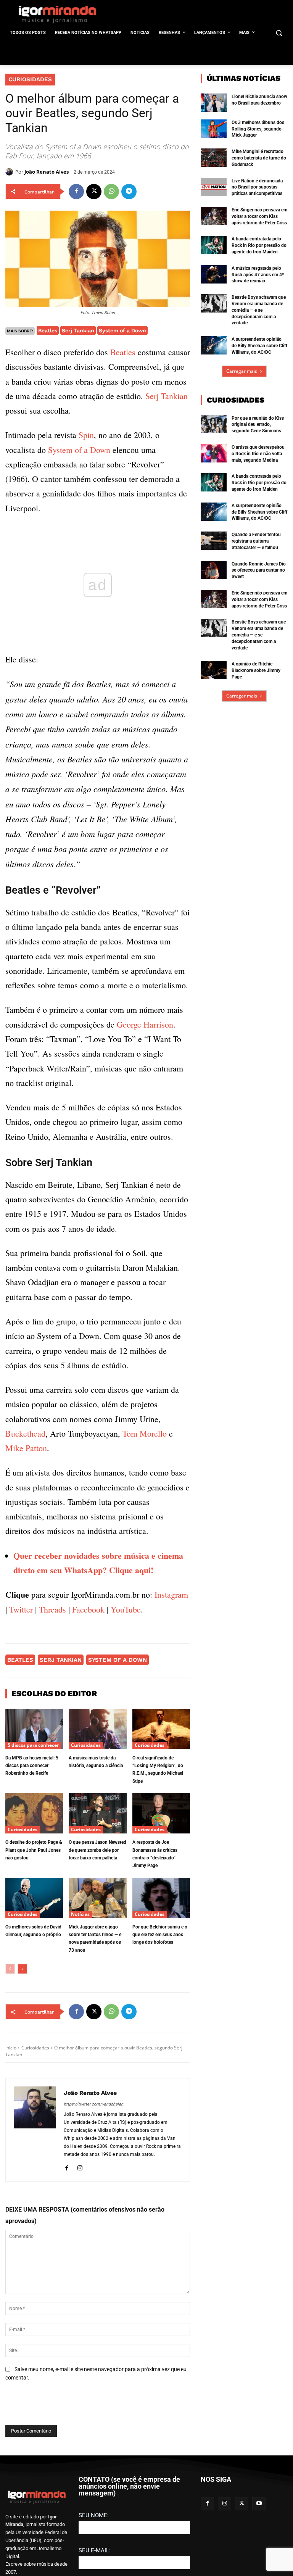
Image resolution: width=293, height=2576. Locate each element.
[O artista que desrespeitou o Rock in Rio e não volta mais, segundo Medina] (214, 453)
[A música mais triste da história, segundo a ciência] (97, 1729)
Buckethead (25, 1433)
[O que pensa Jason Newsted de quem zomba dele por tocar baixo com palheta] (97, 1813)
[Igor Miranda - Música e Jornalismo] (57, 14)
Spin (86, 435)
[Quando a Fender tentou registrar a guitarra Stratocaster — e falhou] (214, 541)
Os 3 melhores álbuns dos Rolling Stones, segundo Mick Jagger (258, 129)
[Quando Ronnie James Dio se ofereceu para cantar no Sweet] (214, 570)
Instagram (171, 1594)
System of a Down (122, 330)
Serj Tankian (78, 330)
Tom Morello (145, 1433)
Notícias (80, 1914)
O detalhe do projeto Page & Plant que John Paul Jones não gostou (34, 1850)
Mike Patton (26, 1448)
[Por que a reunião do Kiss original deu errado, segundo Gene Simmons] (214, 424)
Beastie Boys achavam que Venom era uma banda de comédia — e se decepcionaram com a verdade (259, 310)
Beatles (48, 330)
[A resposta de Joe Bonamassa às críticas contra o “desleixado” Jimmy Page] (161, 1813)
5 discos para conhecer (33, 1745)
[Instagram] (80, 2167)
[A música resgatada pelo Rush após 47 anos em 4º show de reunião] (214, 274)
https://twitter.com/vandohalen (93, 2104)
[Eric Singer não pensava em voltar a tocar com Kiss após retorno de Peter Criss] (214, 216)
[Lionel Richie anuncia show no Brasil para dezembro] (214, 103)
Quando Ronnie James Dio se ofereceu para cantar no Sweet (259, 570)
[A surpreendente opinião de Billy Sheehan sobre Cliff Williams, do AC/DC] (214, 345)
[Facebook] (76, 192)
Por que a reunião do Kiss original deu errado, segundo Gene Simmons (258, 425)
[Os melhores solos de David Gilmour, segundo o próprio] (34, 1898)
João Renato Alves (47, 172)
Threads (52, 1609)
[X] (94, 192)
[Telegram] (129, 192)
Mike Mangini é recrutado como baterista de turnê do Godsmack (259, 158)
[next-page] (22, 1969)
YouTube (126, 1609)
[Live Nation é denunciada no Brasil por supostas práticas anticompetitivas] (214, 187)
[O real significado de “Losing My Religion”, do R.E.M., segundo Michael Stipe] (161, 1729)
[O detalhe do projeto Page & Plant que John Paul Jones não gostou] (34, 1813)
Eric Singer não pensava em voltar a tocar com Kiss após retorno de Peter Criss (259, 216)
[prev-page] (10, 1969)
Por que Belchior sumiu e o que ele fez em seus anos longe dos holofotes (160, 1935)
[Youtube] (259, 2504)
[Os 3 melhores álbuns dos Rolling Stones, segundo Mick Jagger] (214, 129)
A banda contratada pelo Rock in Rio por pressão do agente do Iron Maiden (259, 245)
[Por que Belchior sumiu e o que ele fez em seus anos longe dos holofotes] (161, 1898)
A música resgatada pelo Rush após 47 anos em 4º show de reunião (258, 275)
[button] (279, 33)
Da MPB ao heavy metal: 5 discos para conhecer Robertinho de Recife (32, 1766)
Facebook (88, 1609)
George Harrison (145, 1024)
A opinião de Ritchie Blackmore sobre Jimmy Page (256, 670)
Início (11, 2048)
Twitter (21, 1609)
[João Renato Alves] (10, 172)
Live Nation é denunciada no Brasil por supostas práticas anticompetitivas (257, 187)
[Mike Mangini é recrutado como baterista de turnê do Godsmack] (214, 158)
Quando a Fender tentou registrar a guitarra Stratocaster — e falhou (256, 541)
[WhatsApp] (111, 192)
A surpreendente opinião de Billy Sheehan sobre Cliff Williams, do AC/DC (259, 346)
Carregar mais (242, 371)
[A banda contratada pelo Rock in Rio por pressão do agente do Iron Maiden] (214, 245)
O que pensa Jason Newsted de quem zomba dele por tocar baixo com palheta (97, 1850)
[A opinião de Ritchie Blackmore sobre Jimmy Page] (214, 670)
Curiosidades (30, 79)
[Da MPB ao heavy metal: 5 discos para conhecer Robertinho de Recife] (34, 1729)
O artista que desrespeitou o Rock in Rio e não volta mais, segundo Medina (258, 454)
